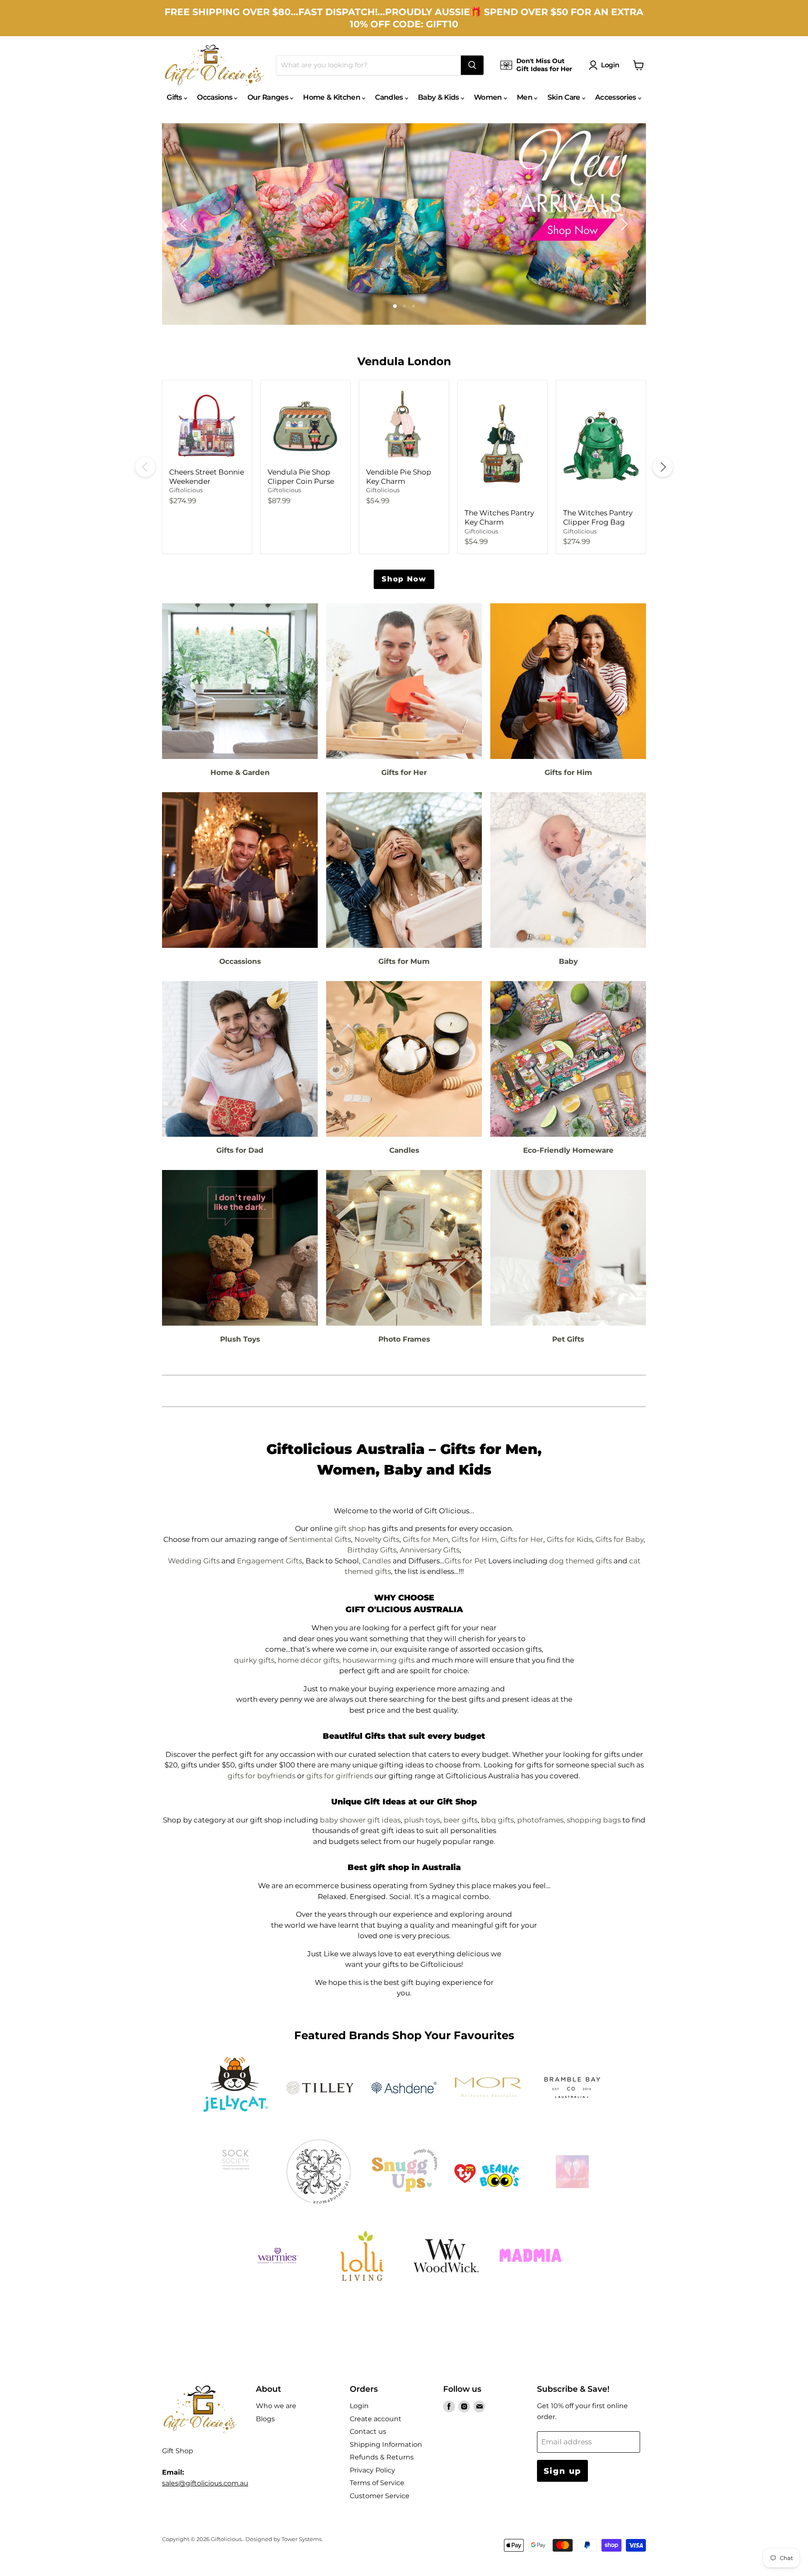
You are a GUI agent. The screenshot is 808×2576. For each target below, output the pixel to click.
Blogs (265, 2419)
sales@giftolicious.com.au (205, 2483)
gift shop (350, 1528)
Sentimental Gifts (320, 1539)
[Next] (663, 467)
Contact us (368, 2431)
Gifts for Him (474, 1539)
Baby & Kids (439, 97)
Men (525, 97)
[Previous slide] (185, 224)
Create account (376, 2419)
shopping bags (594, 1820)
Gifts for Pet (465, 1561)
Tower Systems (302, 2539)
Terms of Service (377, 2483)
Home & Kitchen (332, 97)
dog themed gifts (581, 1561)
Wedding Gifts (194, 1561)
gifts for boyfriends (262, 1776)
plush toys (422, 1820)
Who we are (276, 2406)
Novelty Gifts (377, 1539)
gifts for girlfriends (340, 1776)
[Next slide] (623, 224)
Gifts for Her (522, 1539)
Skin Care (565, 97)
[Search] (472, 65)
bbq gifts (497, 1820)
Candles (390, 97)
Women (489, 97)
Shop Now (404, 579)
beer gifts (461, 1820)
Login (610, 65)
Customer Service (380, 2496)
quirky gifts (254, 1660)
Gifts (175, 97)
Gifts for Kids (569, 1539)
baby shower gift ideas (360, 1820)
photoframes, (541, 1820)
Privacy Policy (372, 2470)
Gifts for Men (425, 1539)
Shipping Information (386, 2445)
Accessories (617, 97)
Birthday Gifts (372, 1550)
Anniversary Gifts (430, 1550)
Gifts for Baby (619, 1539)
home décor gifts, (309, 1660)
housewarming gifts (379, 1660)
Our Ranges (269, 97)
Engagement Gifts (270, 1561)
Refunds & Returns (382, 2457)
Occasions (215, 97)
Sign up (562, 2471)
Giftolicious (186, 490)
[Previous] (145, 467)
